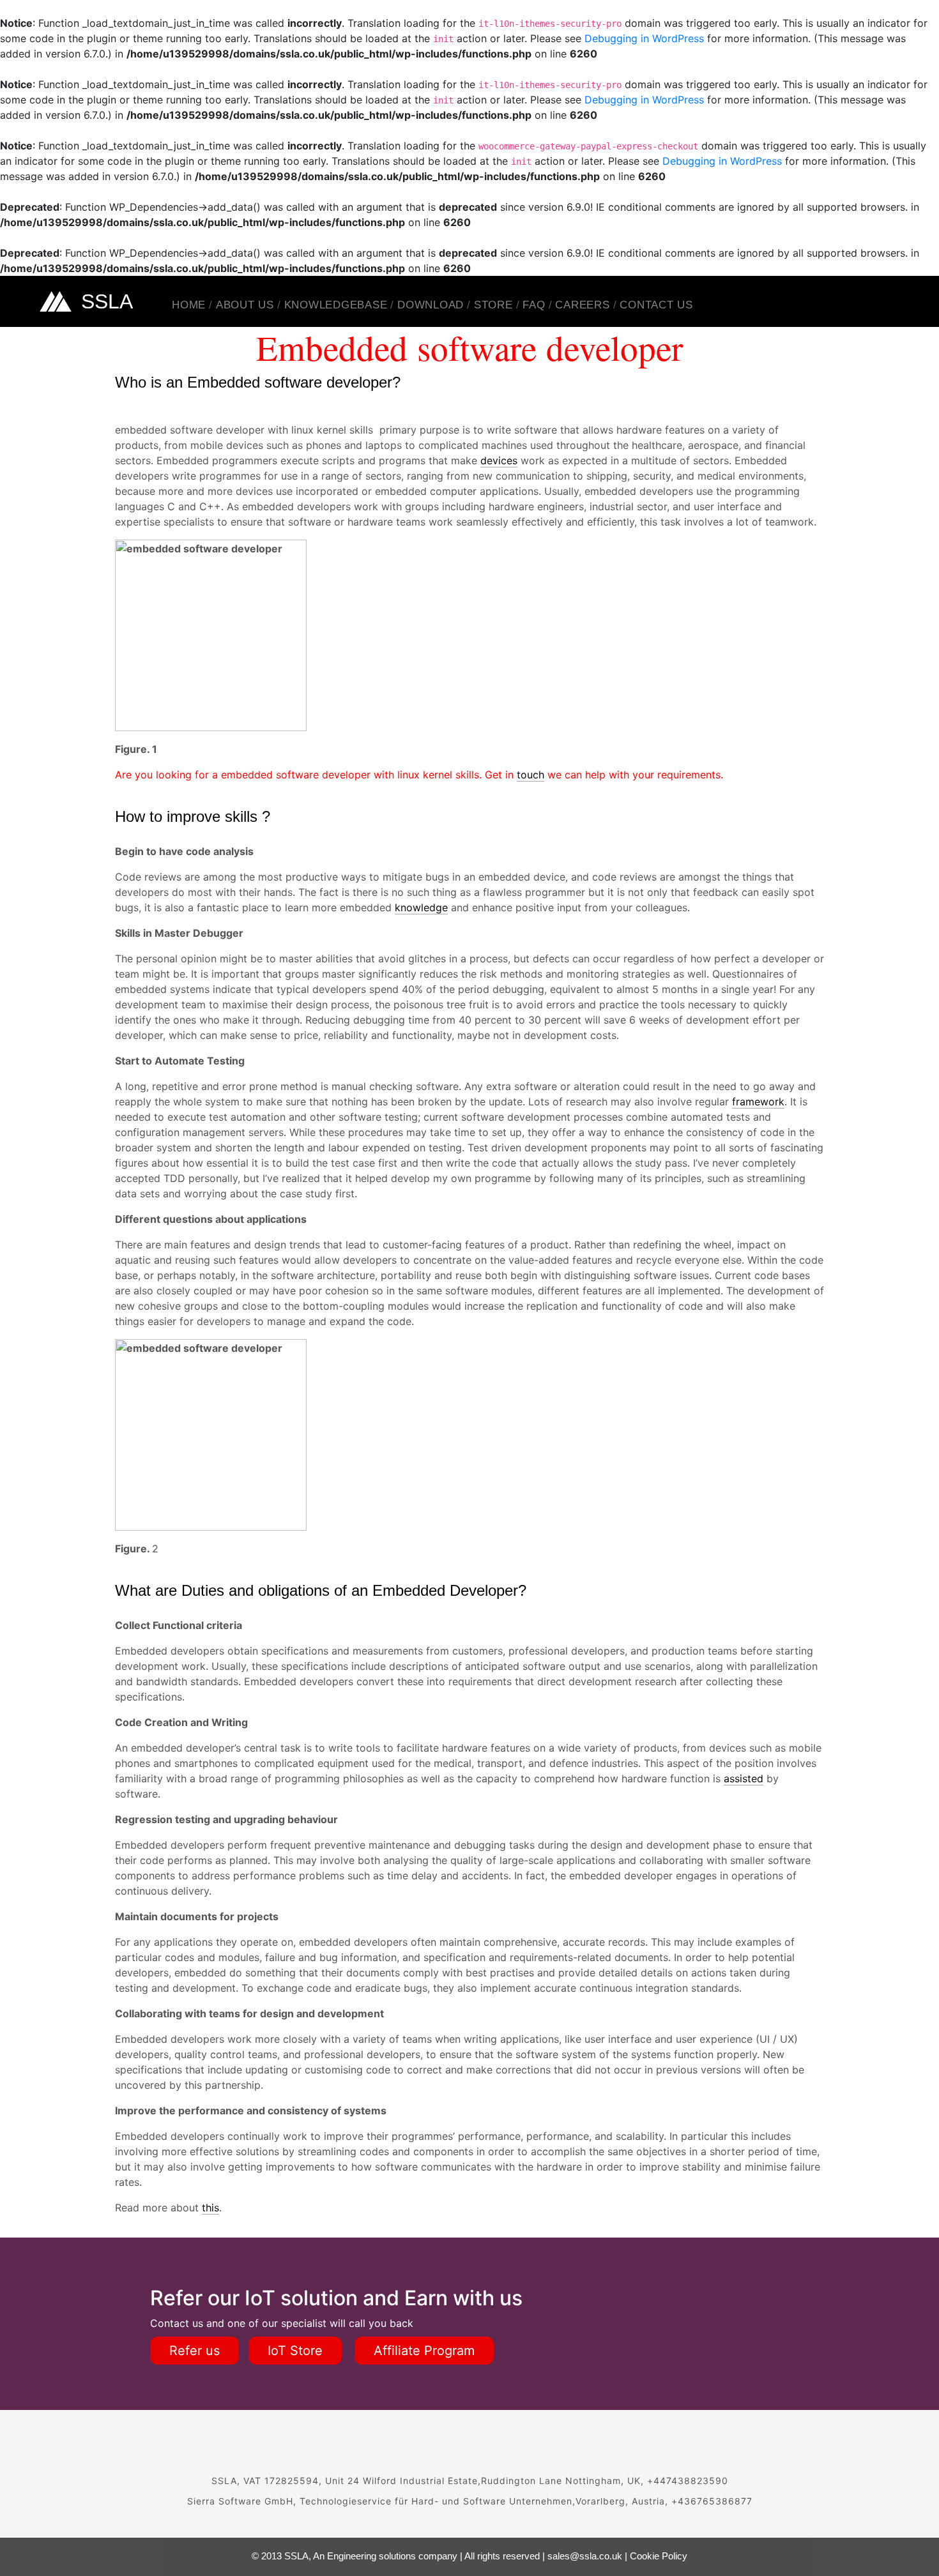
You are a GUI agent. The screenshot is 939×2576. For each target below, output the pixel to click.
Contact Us (656, 305)
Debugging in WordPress (644, 38)
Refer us (195, 2351)
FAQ (534, 305)
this (210, 2208)
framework (758, 1102)
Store (493, 305)
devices (499, 460)
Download (431, 305)
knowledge (421, 907)
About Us (245, 305)
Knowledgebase (336, 305)
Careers (582, 305)
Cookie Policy (659, 2556)
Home (189, 305)
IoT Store (295, 2351)
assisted (744, 1778)
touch (531, 775)
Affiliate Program (424, 2351)
